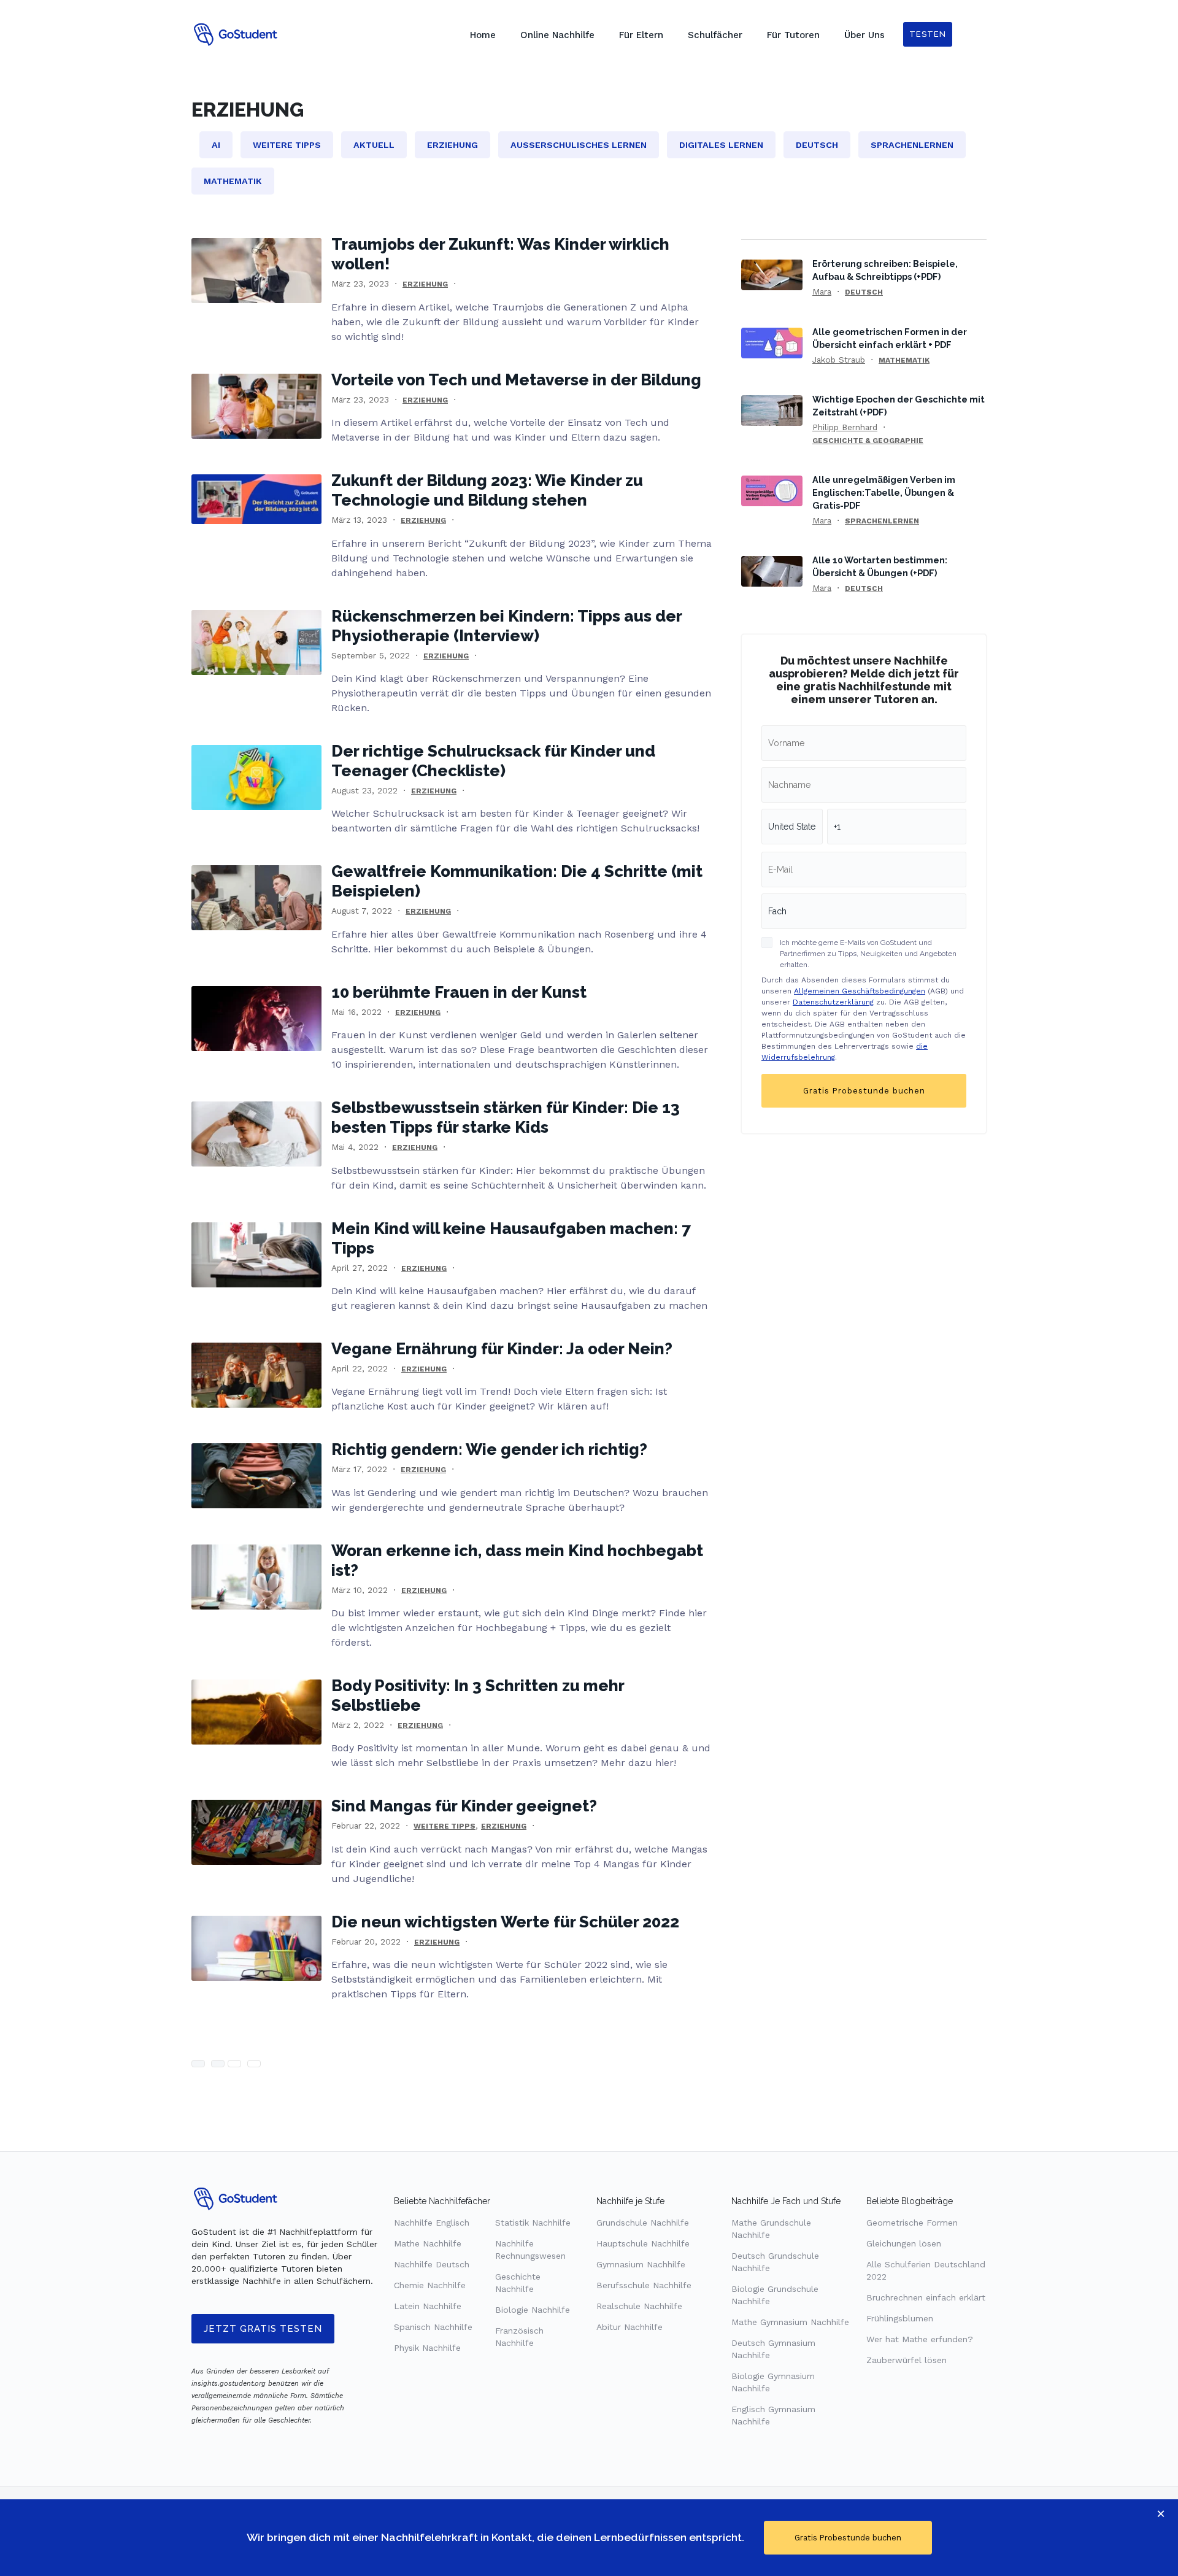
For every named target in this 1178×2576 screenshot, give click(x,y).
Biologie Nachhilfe (533, 2310)
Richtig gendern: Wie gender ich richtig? (489, 1449)
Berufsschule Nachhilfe (644, 2285)
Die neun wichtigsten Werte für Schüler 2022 (505, 1922)
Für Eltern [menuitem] (641, 35)
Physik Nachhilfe (427, 2348)
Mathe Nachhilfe (428, 2243)
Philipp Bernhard (845, 427)
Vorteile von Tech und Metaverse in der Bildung (516, 380)
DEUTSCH (864, 292)
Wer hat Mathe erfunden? (920, 2339)
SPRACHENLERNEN (882, 521)
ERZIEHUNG (425, 284)
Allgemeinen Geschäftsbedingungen (860, 991)
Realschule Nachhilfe (639, 2306)
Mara (822, 291)
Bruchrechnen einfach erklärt (926, 2297)
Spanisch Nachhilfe (433, 2327)
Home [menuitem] (483, 35)
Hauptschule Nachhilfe (643, 2243)
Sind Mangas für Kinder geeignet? (464, 1806)
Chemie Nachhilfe (430, 2285)
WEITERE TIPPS (445, 1826)
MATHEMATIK (904, 360)
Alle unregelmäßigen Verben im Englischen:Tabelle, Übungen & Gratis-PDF (884, 492)
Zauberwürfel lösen (907, 2360)
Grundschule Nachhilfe (643, 2223)
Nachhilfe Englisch (432, 2223)
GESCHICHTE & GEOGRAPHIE (868, 441)
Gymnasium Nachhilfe (641, 2264)
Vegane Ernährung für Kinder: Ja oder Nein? (502, 1349)
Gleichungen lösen (904, 2243)
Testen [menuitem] (928, 34)
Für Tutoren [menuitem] (793, 35)
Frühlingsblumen (900, 2318)
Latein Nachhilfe (428, 2306)
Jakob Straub (839, 360)
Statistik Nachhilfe (533, 2223)
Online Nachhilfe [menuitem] (557, 35)
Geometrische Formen (912, 2223)
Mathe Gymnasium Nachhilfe (790, 2322)
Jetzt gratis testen (263, 2329)
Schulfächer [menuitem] (715, 35)
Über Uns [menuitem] (864, 35)
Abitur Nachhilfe (629, 2327)
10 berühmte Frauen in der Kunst (459, 992)
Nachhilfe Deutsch (432, 2264)
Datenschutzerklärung (833, 1002)
